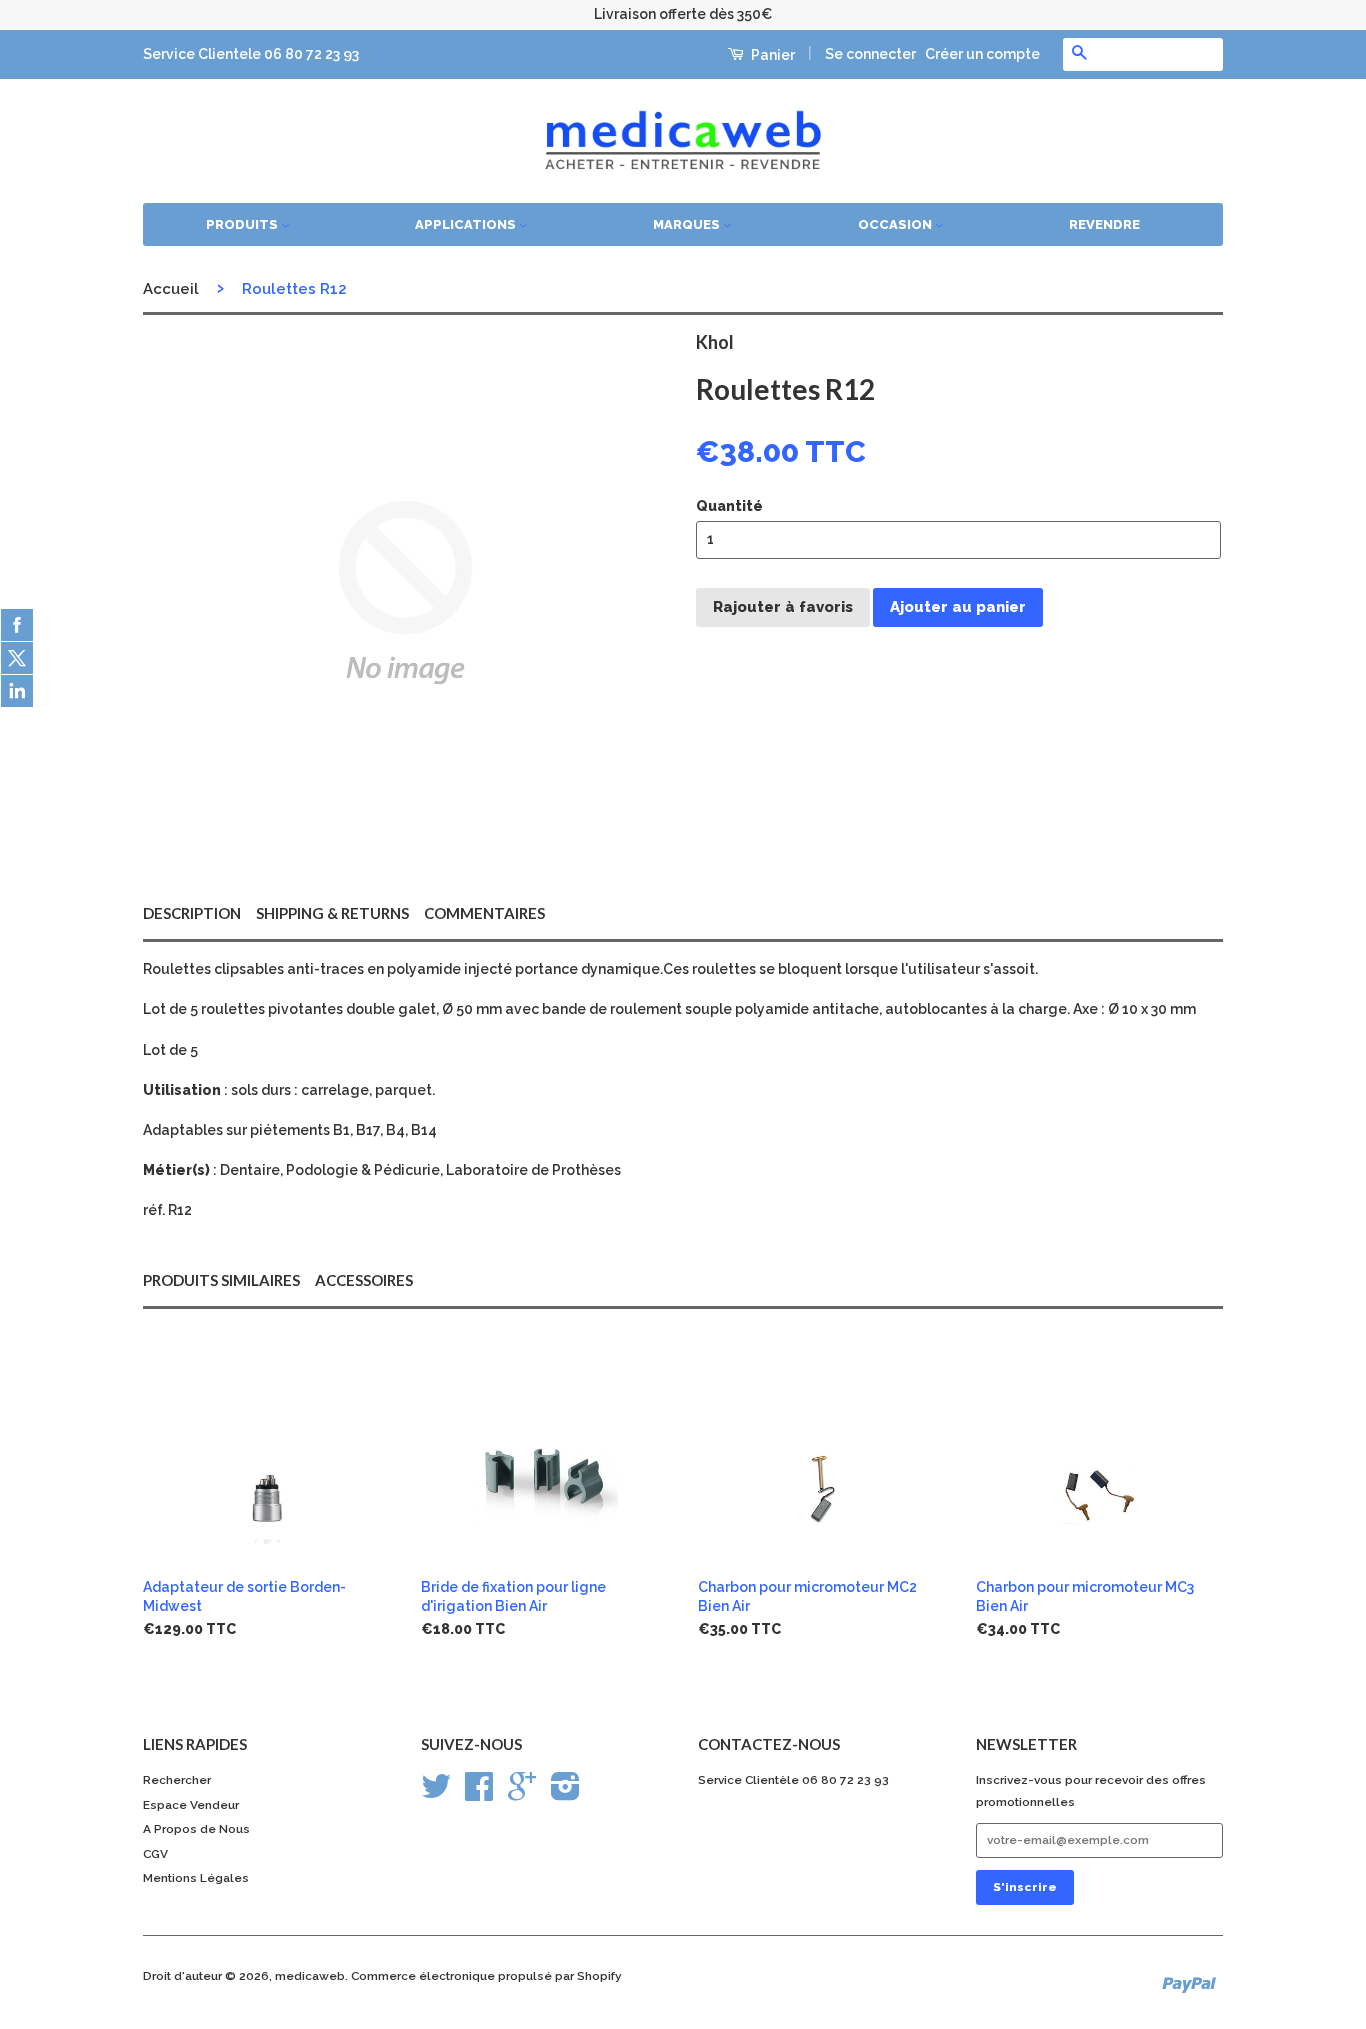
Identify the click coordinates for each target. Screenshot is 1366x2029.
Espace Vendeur (191, 1805)
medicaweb (310, 1976)
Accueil (171, 289)
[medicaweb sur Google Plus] (522, 1794)
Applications (467, 224)
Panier (771, 55)
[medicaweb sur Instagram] (565, 1794)
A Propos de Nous (196, 1829)
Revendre (1104, 224)
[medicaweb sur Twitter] (436, 1794)
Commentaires (484, 913)
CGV (155, 1854)
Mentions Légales (196, 1878)
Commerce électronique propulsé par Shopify (486, 1976)
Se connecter (870, 54)
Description (192, 913)
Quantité (729, 506)
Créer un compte (982, 54)
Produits (243, 224)
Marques (688, 224)
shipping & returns (332, 913)
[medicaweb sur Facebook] (479, 1794)
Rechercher (177, 1780)
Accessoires (364, 1280)
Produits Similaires (221, 1280)
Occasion (896, 224)
